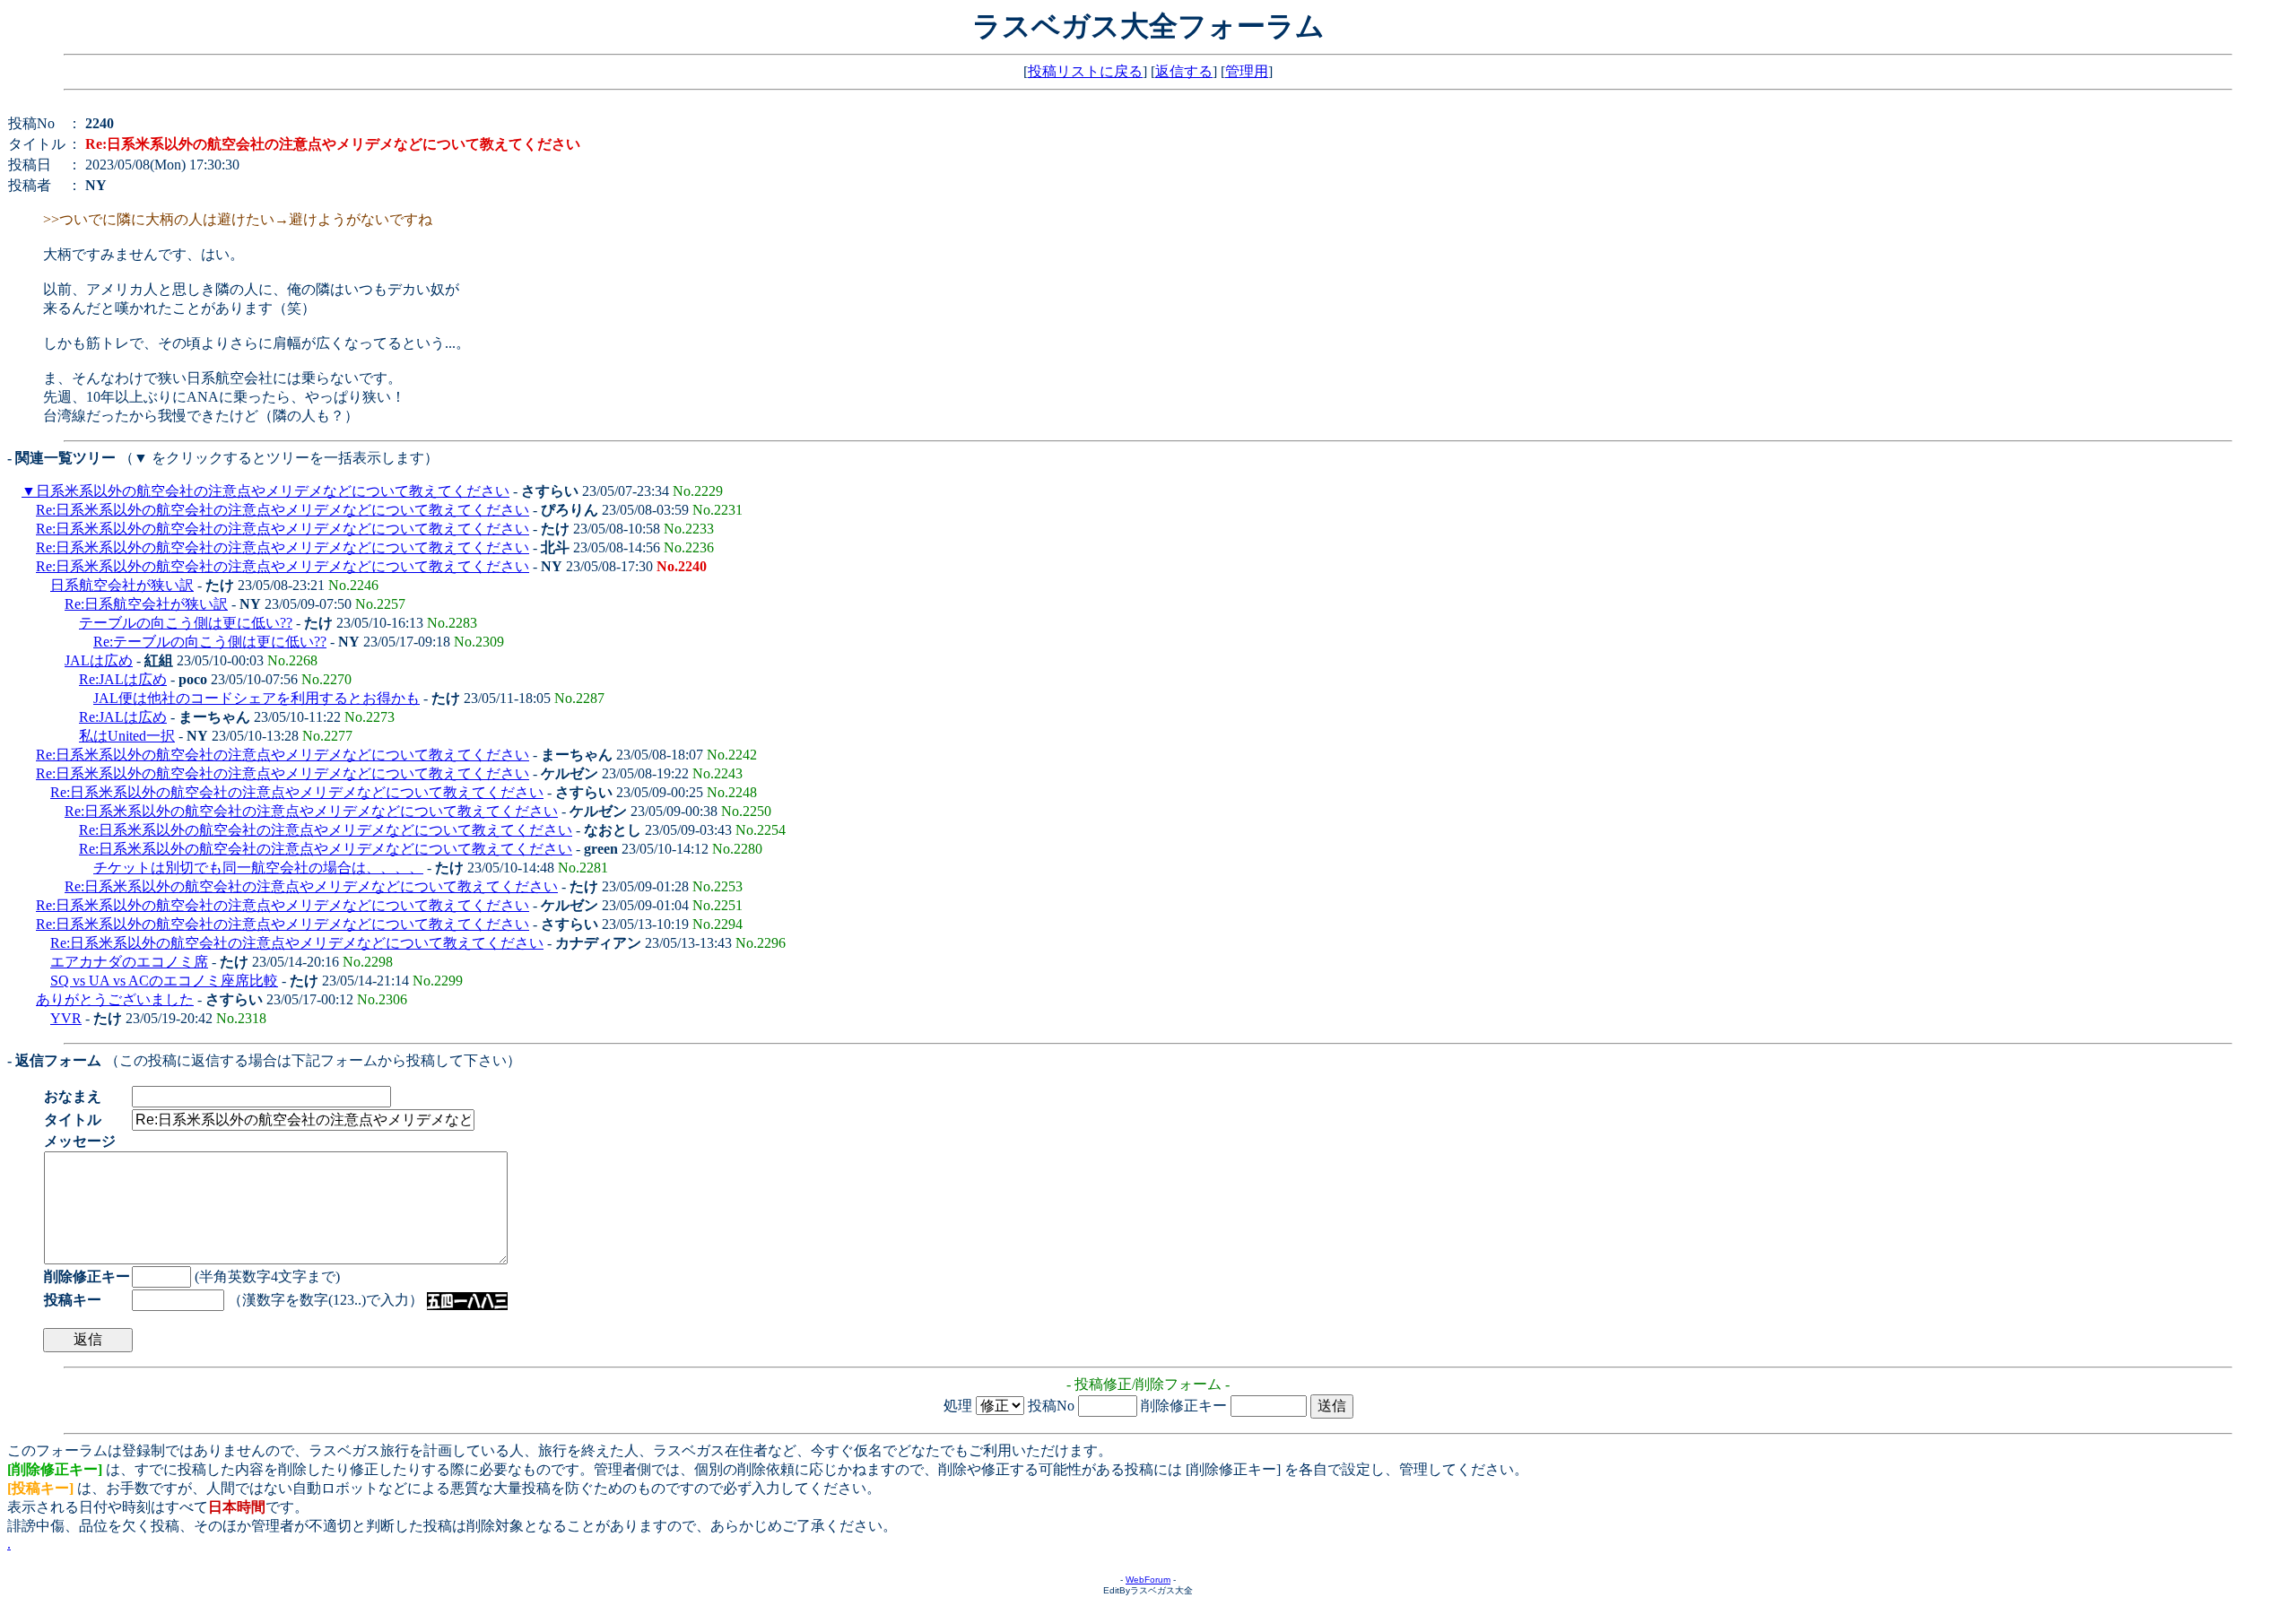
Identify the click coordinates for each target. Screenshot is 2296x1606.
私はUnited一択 (127, 736)
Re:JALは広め (123, 679)
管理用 (1247, 71)
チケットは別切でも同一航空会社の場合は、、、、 (258, 868)
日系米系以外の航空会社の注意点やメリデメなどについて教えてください (273, 491)
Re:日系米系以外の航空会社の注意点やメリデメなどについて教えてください (283, 510)
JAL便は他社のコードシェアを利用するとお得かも (257, 698)
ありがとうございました (115, 999)
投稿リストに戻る (1085, 71)
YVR (66, 1018)
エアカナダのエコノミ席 (129, 962)
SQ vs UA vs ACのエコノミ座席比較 (164, 981)
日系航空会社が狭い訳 (122, 585)
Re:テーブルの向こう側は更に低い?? (210, 642)
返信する (1184, 71)
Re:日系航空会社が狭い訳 (146, 604)
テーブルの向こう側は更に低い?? (186, 623)
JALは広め (99, 660)
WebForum (1148, 1580)
